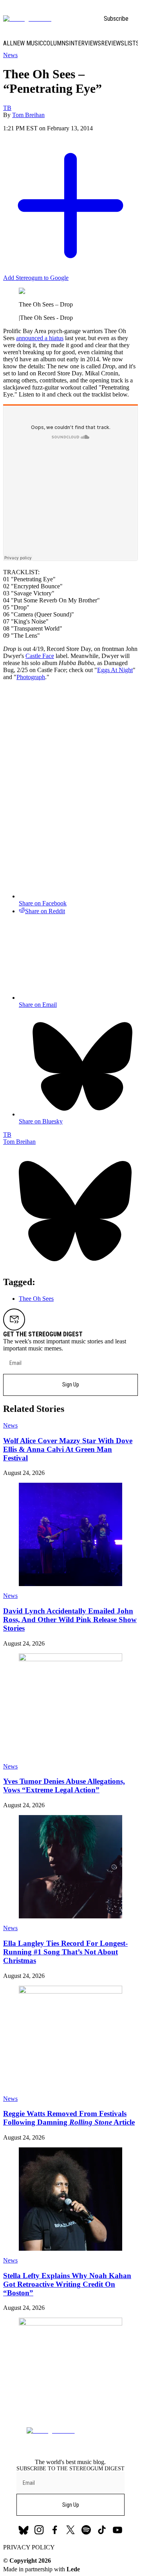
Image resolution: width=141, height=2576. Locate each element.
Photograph (31, 677)
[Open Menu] (133, 19)
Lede (73, 2569)
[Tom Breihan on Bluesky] (70, 1265)
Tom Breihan (28, 115)
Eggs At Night (115, 670)
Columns (56, 43)
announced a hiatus (40, 338)
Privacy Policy (29, 2547)
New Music (28, 43)
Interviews (85, 43)
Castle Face (40, 656)
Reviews (113, 43)
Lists (132, 43)
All (8, 43)
